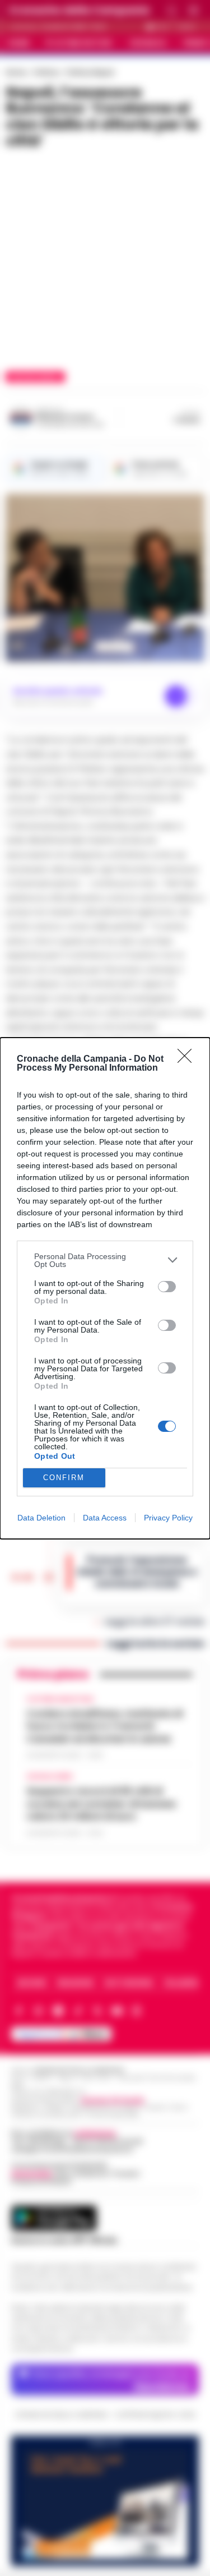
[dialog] (105, 1288)
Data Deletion (41, 1518)
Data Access (105, 1518)
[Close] (188, 1059)
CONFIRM (64, 1478)
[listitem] (105, 1260)
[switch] (167, 1287)
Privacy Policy (168, 1518)
